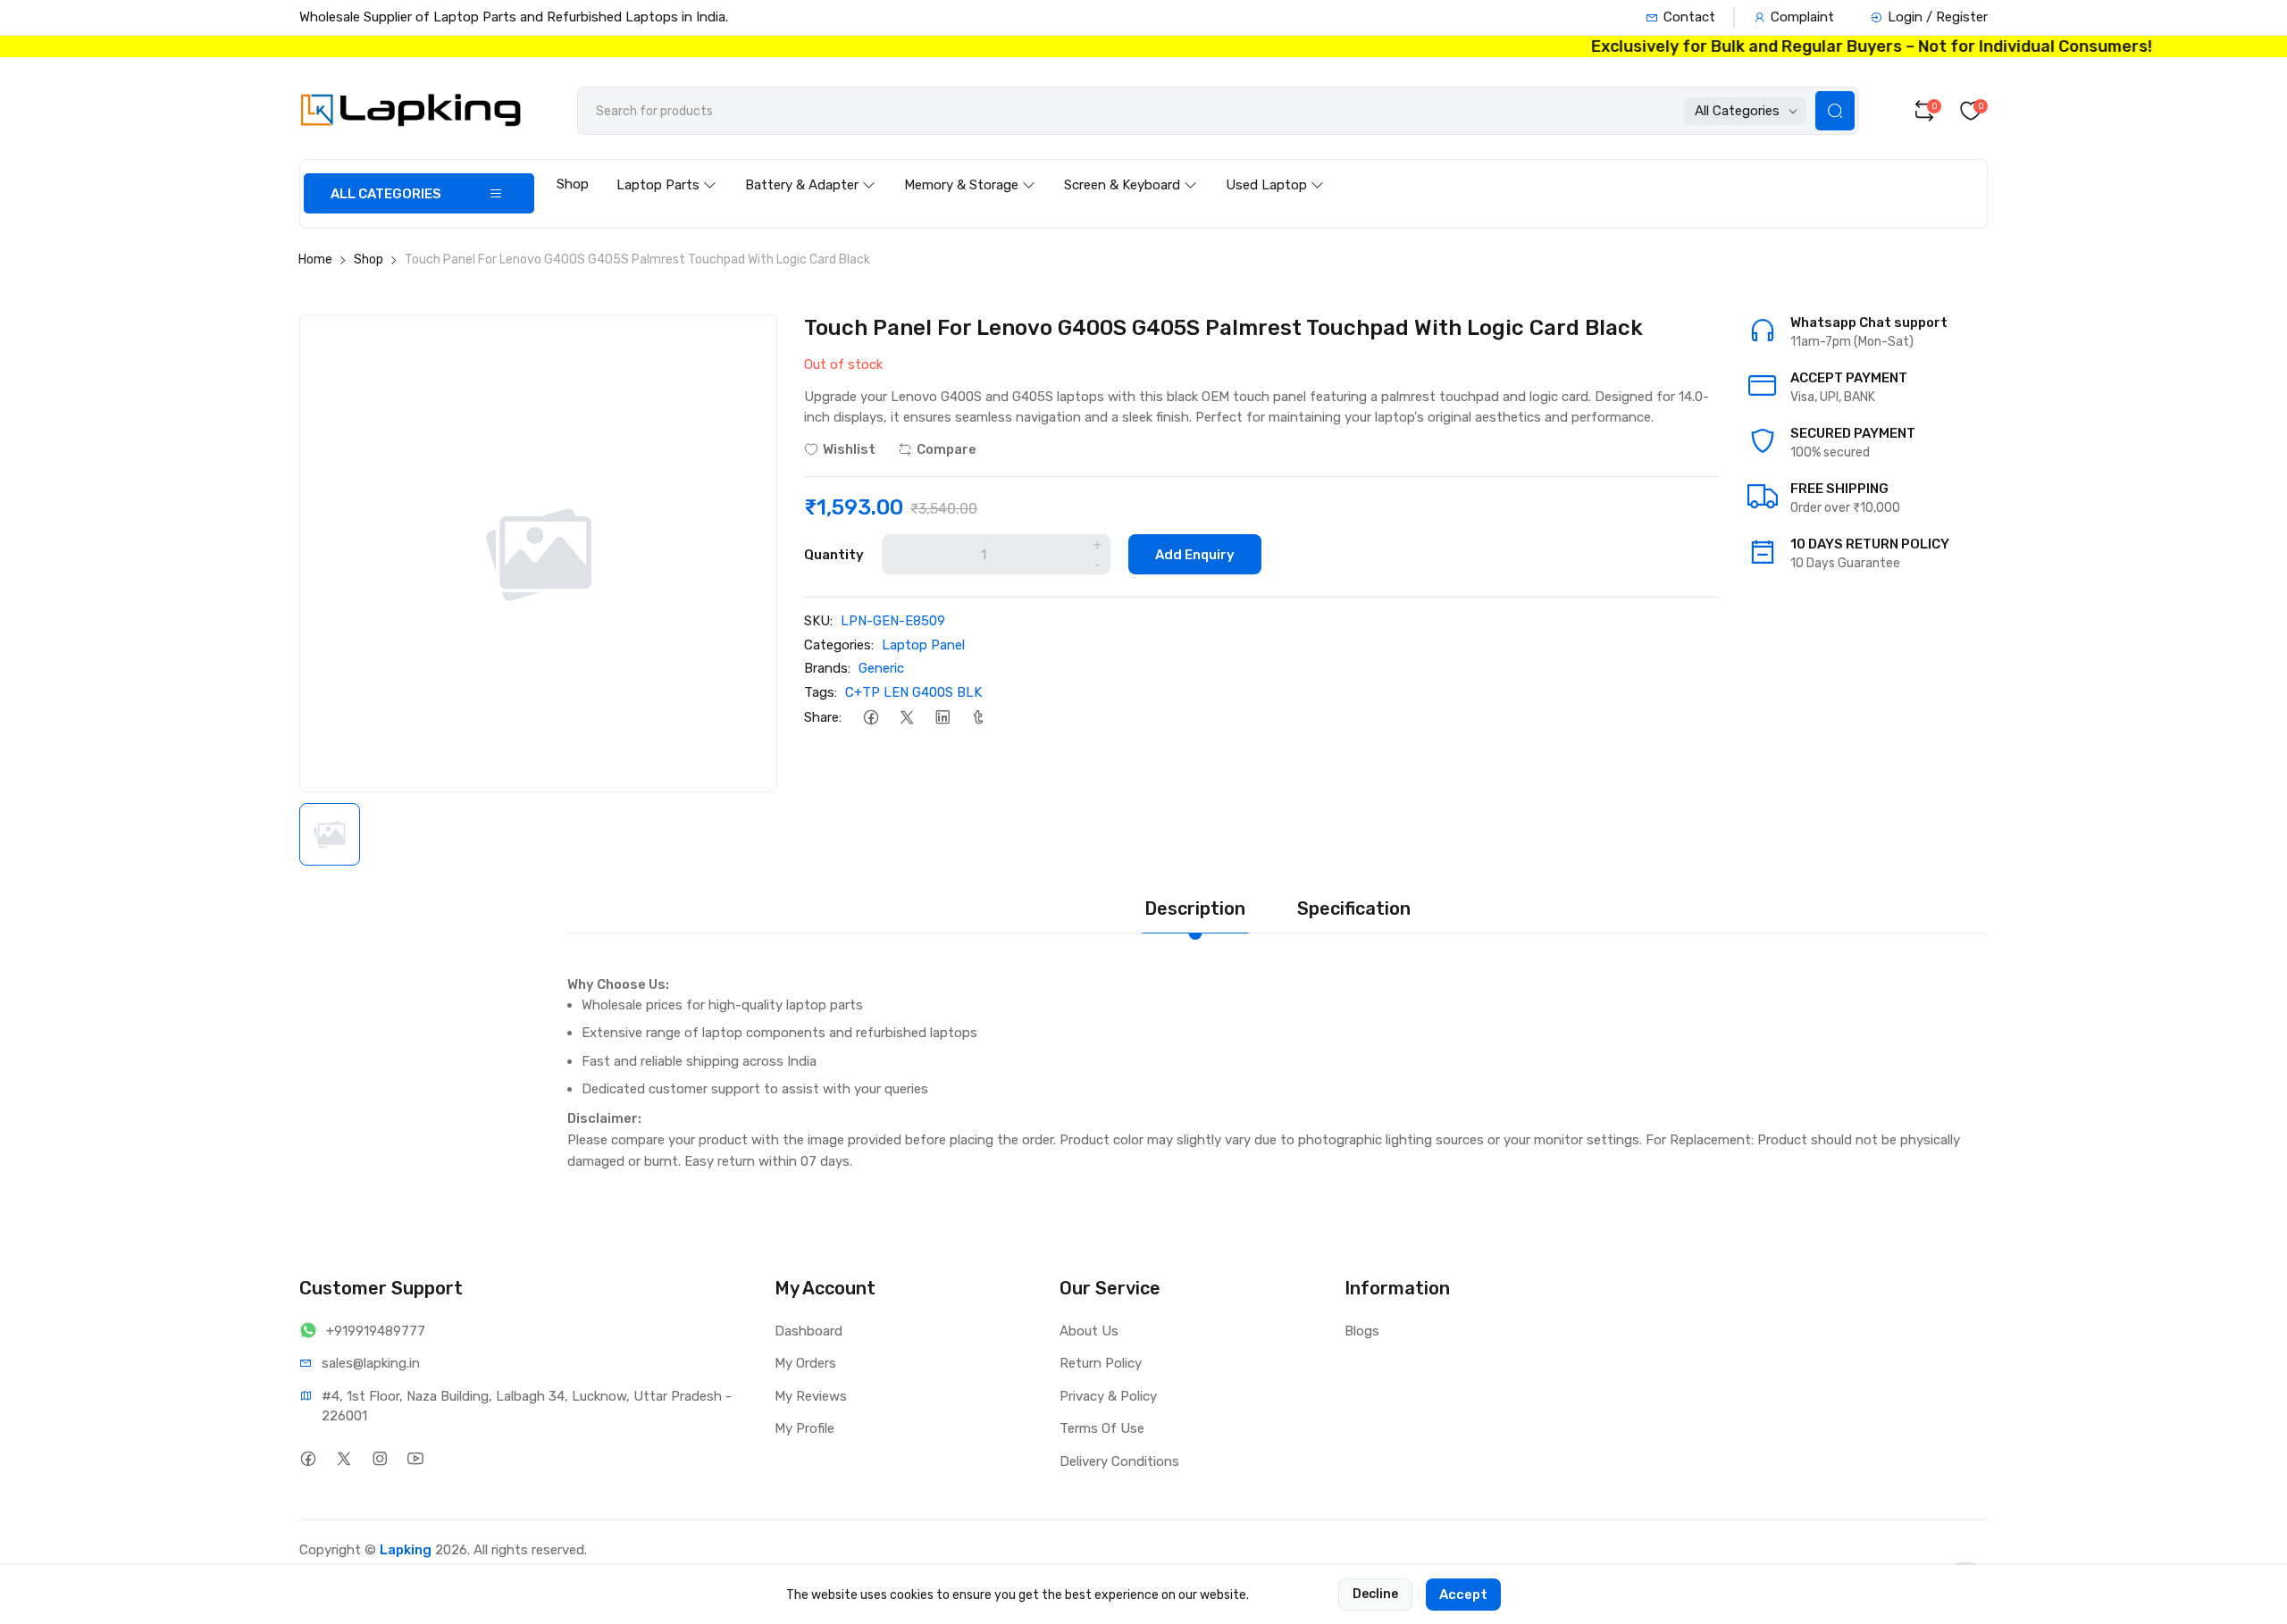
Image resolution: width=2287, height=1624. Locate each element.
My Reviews (811, 1396)
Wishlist (849, 449)
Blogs (1362, 1331)
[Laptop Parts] (666, 168)
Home (315, 260)
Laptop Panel (923, 645)
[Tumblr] (978, 717)
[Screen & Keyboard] (1131, 168)
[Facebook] (871, 717)
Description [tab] (1195, 908)
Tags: (821, 692)
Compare (947, 449)
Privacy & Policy (1108, 1396)
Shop (573, 184)
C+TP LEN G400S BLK (913, 692)
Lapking (406, 1550)
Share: (823, 717)
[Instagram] (379, 1459)
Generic (881, 668)
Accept (1463, 1595)
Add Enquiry (1195, 555)
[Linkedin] (942, 717)
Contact (1689, 17)
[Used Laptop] (1275, 168)
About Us (1089, 1331)
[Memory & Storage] (970, 168)
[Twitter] (906, 717)
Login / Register (1938, 17)
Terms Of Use (1102, 1428)
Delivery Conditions (1119, 1461)
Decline (1375, 1594)
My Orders (805, 1363)
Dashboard (808, 1331)
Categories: (839, 645)
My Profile (804, 1428)
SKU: (818, 621)
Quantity (834, 555)
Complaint (1802, 17)
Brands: (827, 668)
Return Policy (1101, 1363)
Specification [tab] (1354, 908)
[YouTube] (415, 1459)
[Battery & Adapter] (810, 168)
